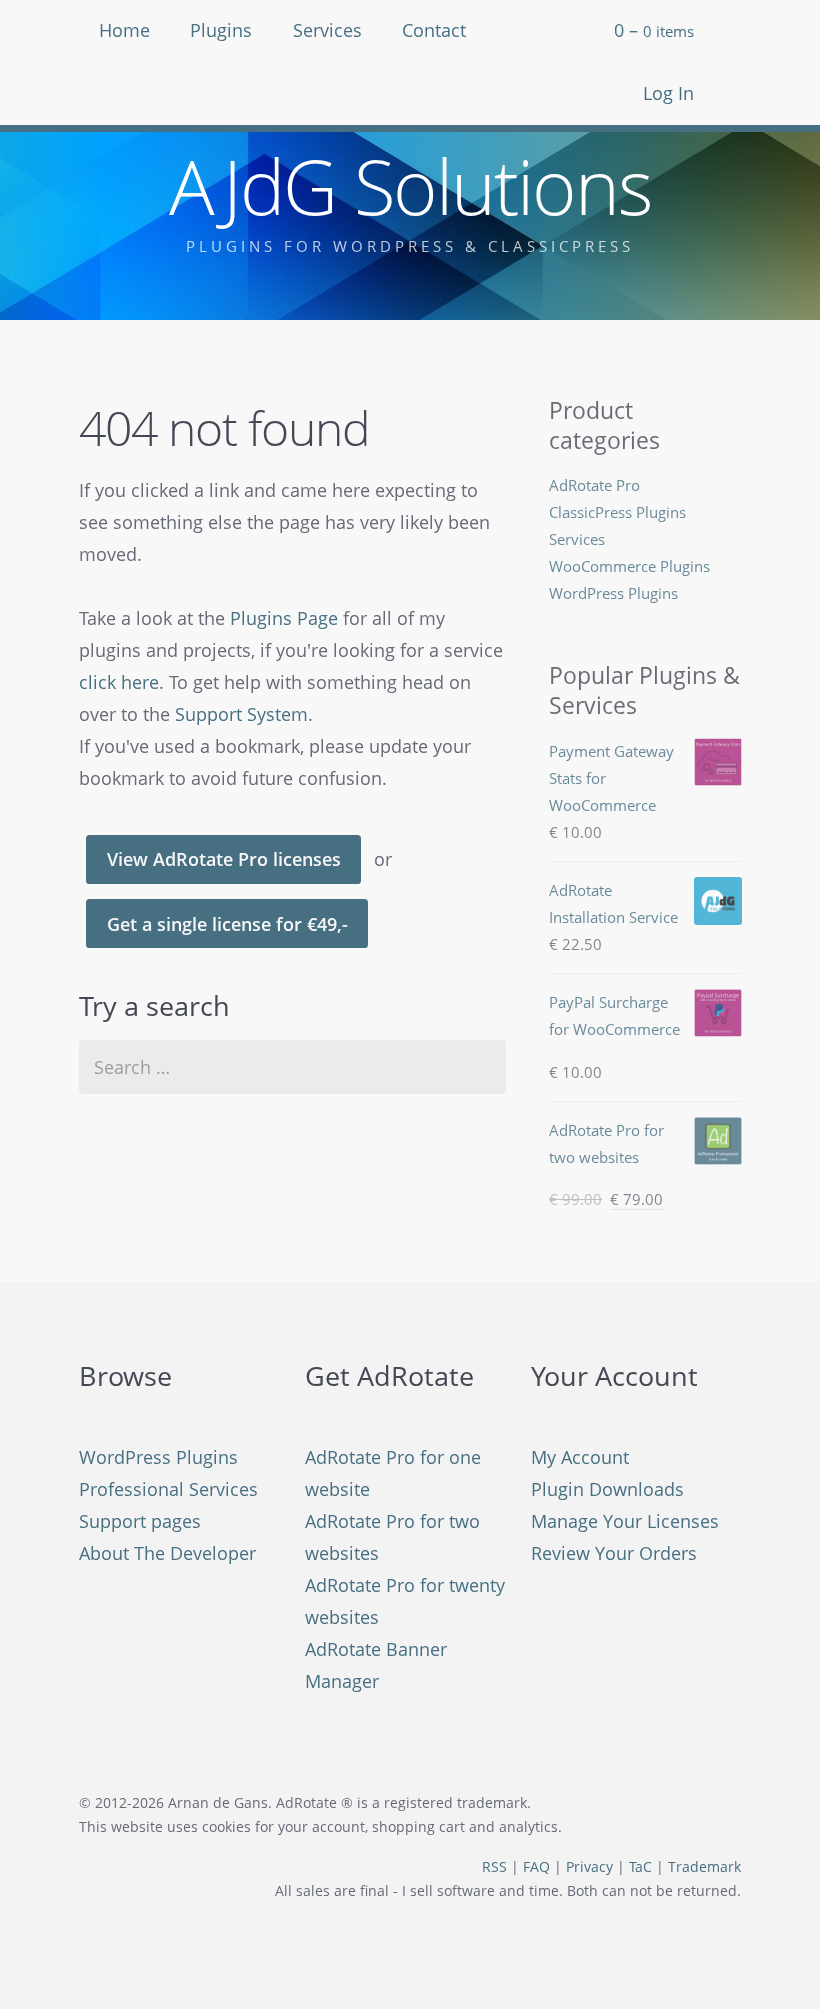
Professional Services (168, 1489)
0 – (654, 30)
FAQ (536, 1867)
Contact (434, 30)
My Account (580, 1457)
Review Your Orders (614, 1553)
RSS (494, 1867)
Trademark (704, 1867)
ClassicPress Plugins (617, 512)
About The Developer (167, 1553)
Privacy (589, 1867)
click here (119, 682)
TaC (640, 1867)
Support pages (140, 1521)
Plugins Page (284, 618)
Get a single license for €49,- (227, 924)
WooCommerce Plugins (629, 566)
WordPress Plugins (613, 593)
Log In (668, 93)
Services (327, 30)
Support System (241, 714)
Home (124, 30)
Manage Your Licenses (625, 1521)
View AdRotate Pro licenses (224, 859)
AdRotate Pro (594, 485)
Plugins (221, 30)
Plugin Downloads (607, 1489)
